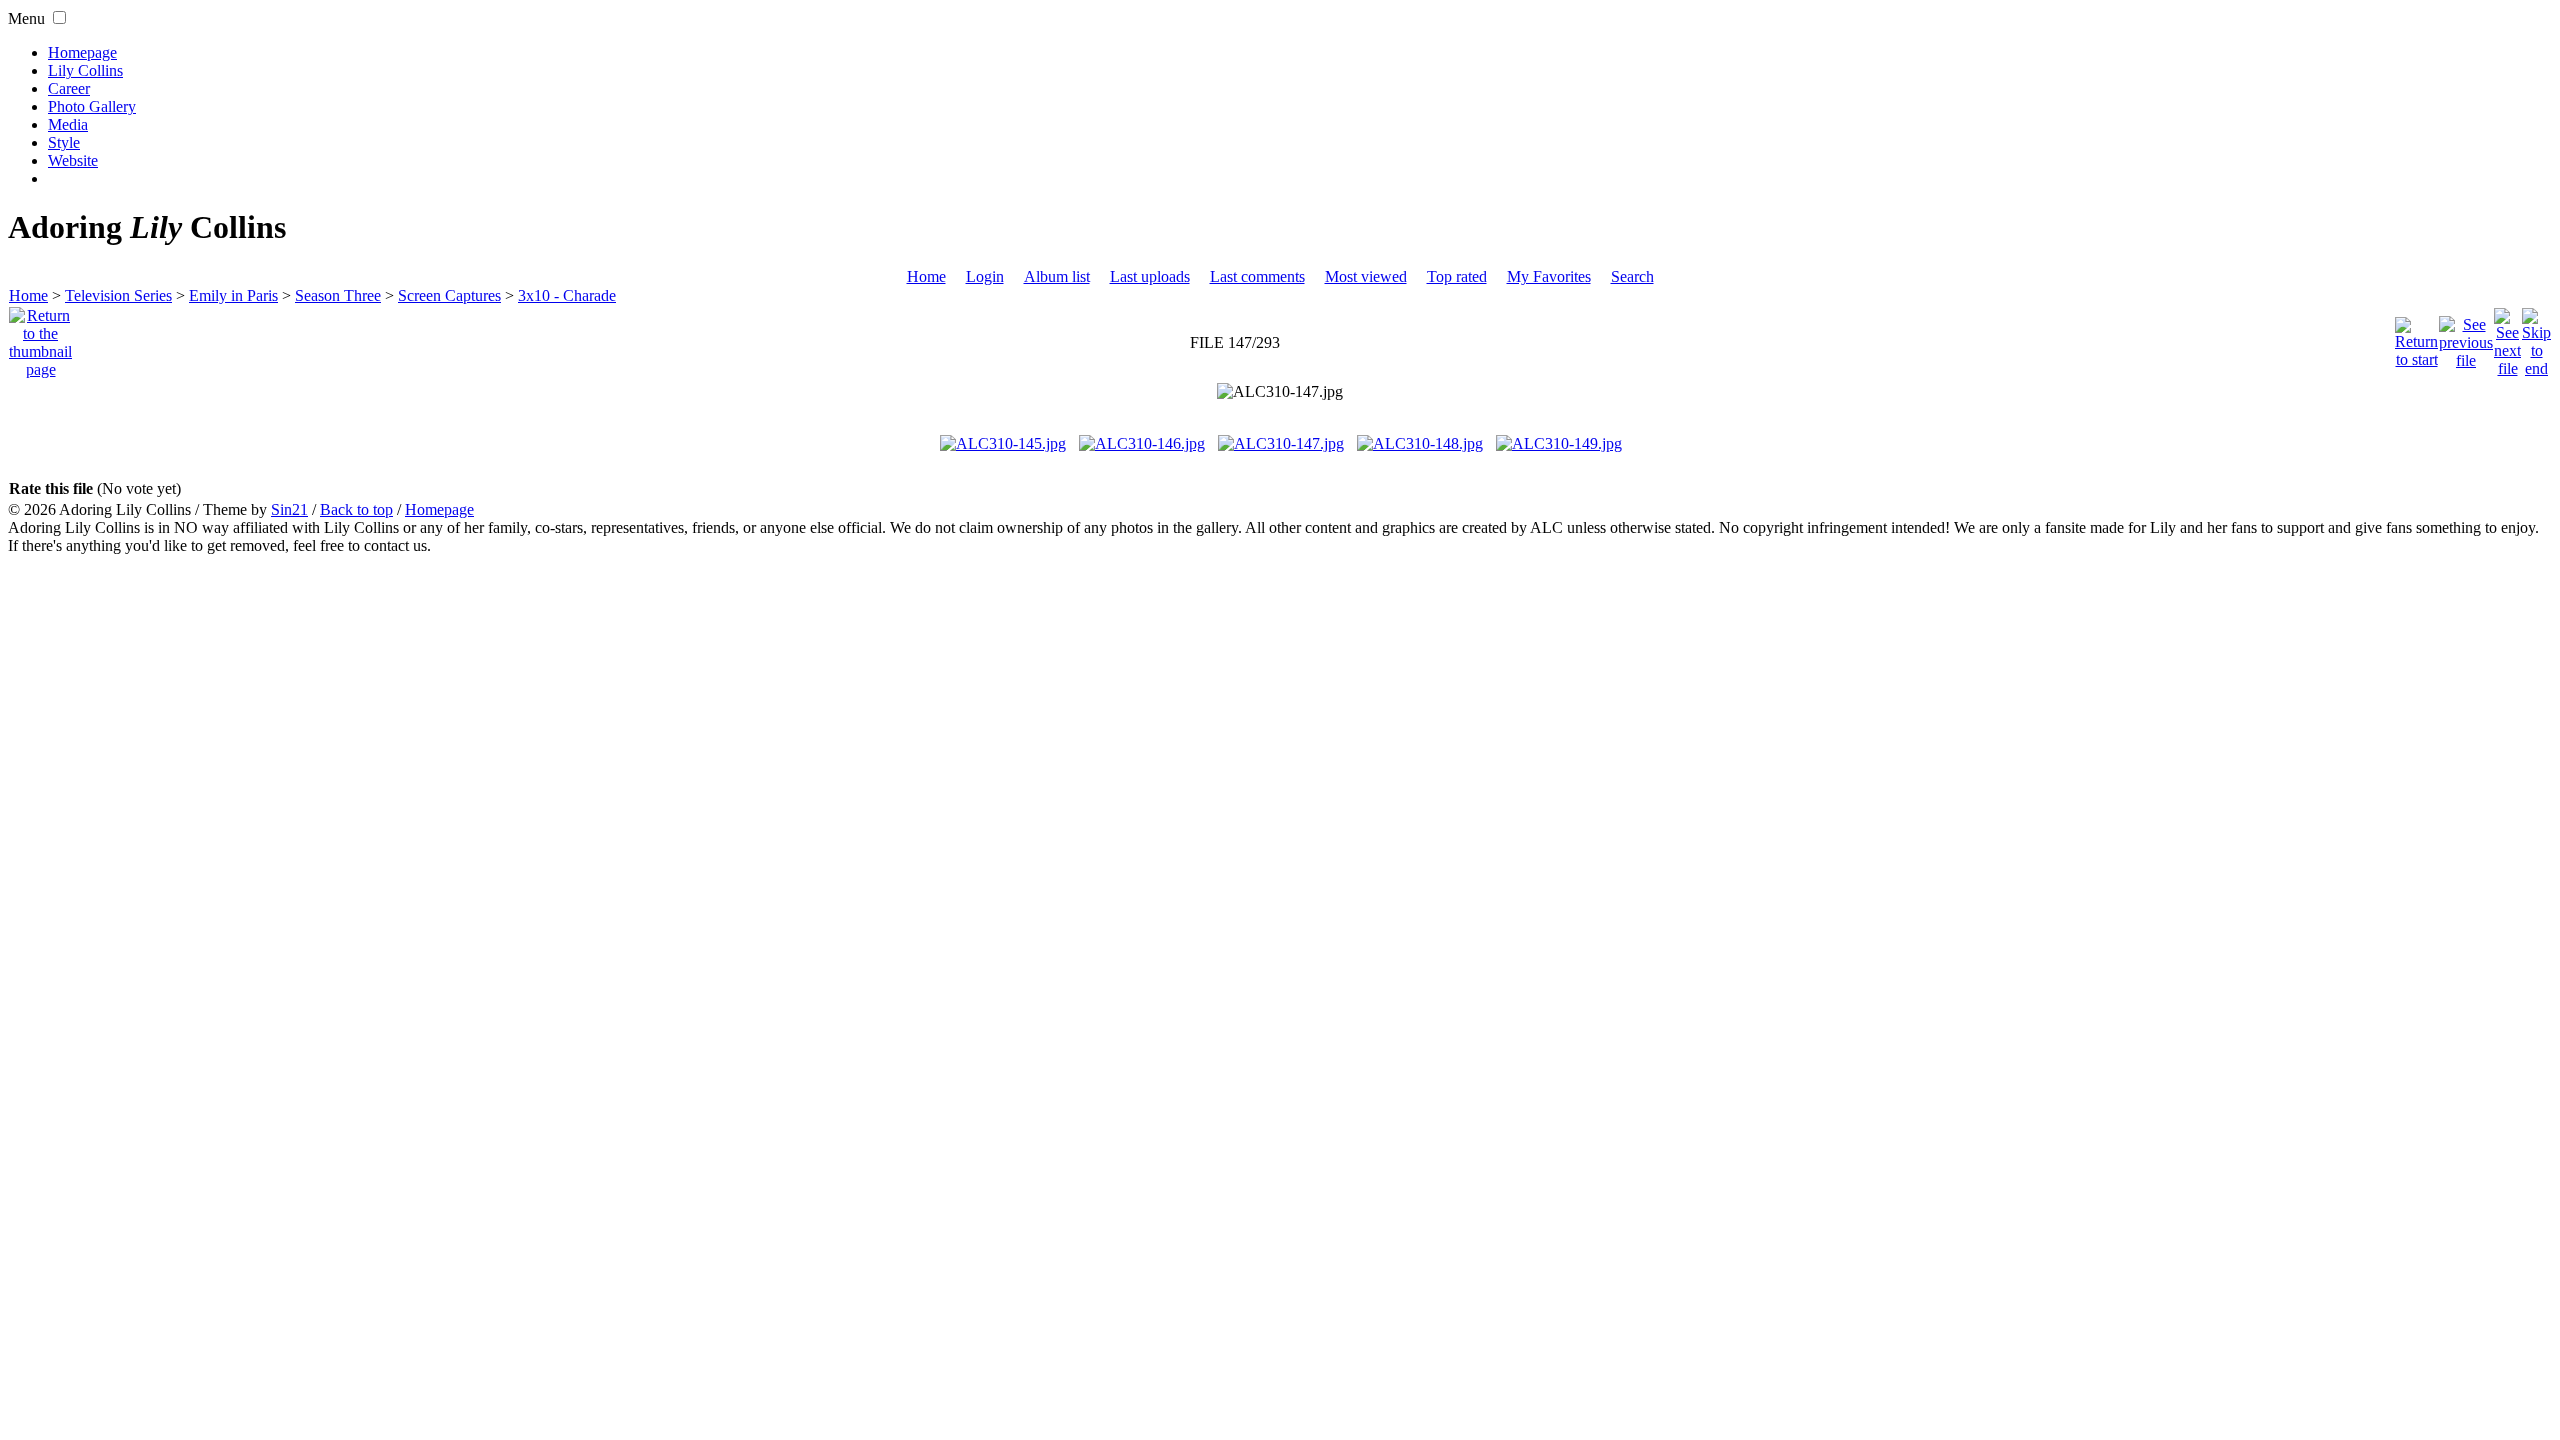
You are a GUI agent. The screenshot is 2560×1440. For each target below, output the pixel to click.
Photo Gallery (92, 106)
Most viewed (1366, 276)
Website (73, 160)
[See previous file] (2466, 337)
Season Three (338, 295)
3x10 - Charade (567, 295)
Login (985, 276)
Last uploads (1150, 276)
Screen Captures (449, 295)
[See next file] (2507, 337)
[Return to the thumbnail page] (40, 337)
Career (69, 88)
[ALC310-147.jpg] (1280, 392)
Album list (1057, 276)
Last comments (1257, 276)
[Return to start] (2416, 337)
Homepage (82, 52)
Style (64, 142)
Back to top (356, 509)
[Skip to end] (2536, 337)
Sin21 (289, 509)
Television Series (118, 295)
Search (1632, 276)
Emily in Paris (233, 295)
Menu (26, 18)
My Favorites (1549, 276)
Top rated (1457, 276)
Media (68, 124)
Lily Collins (85, 70)
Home (926, 276)
